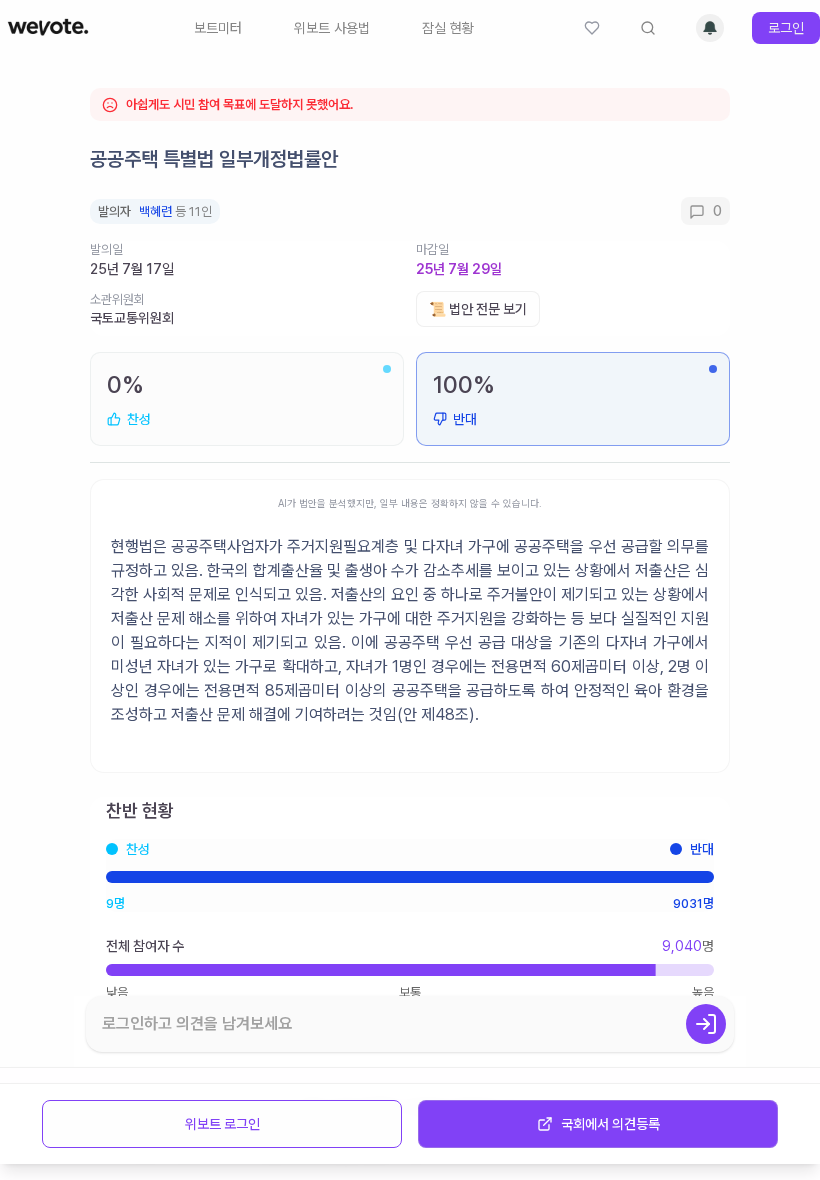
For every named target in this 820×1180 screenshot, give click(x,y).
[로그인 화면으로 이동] (706, 1024)
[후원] (592, 28)
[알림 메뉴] (710, 28)
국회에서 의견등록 (610, 1124)
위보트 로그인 (222, 1124)
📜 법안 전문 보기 (478, 309)
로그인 (786, 28)
